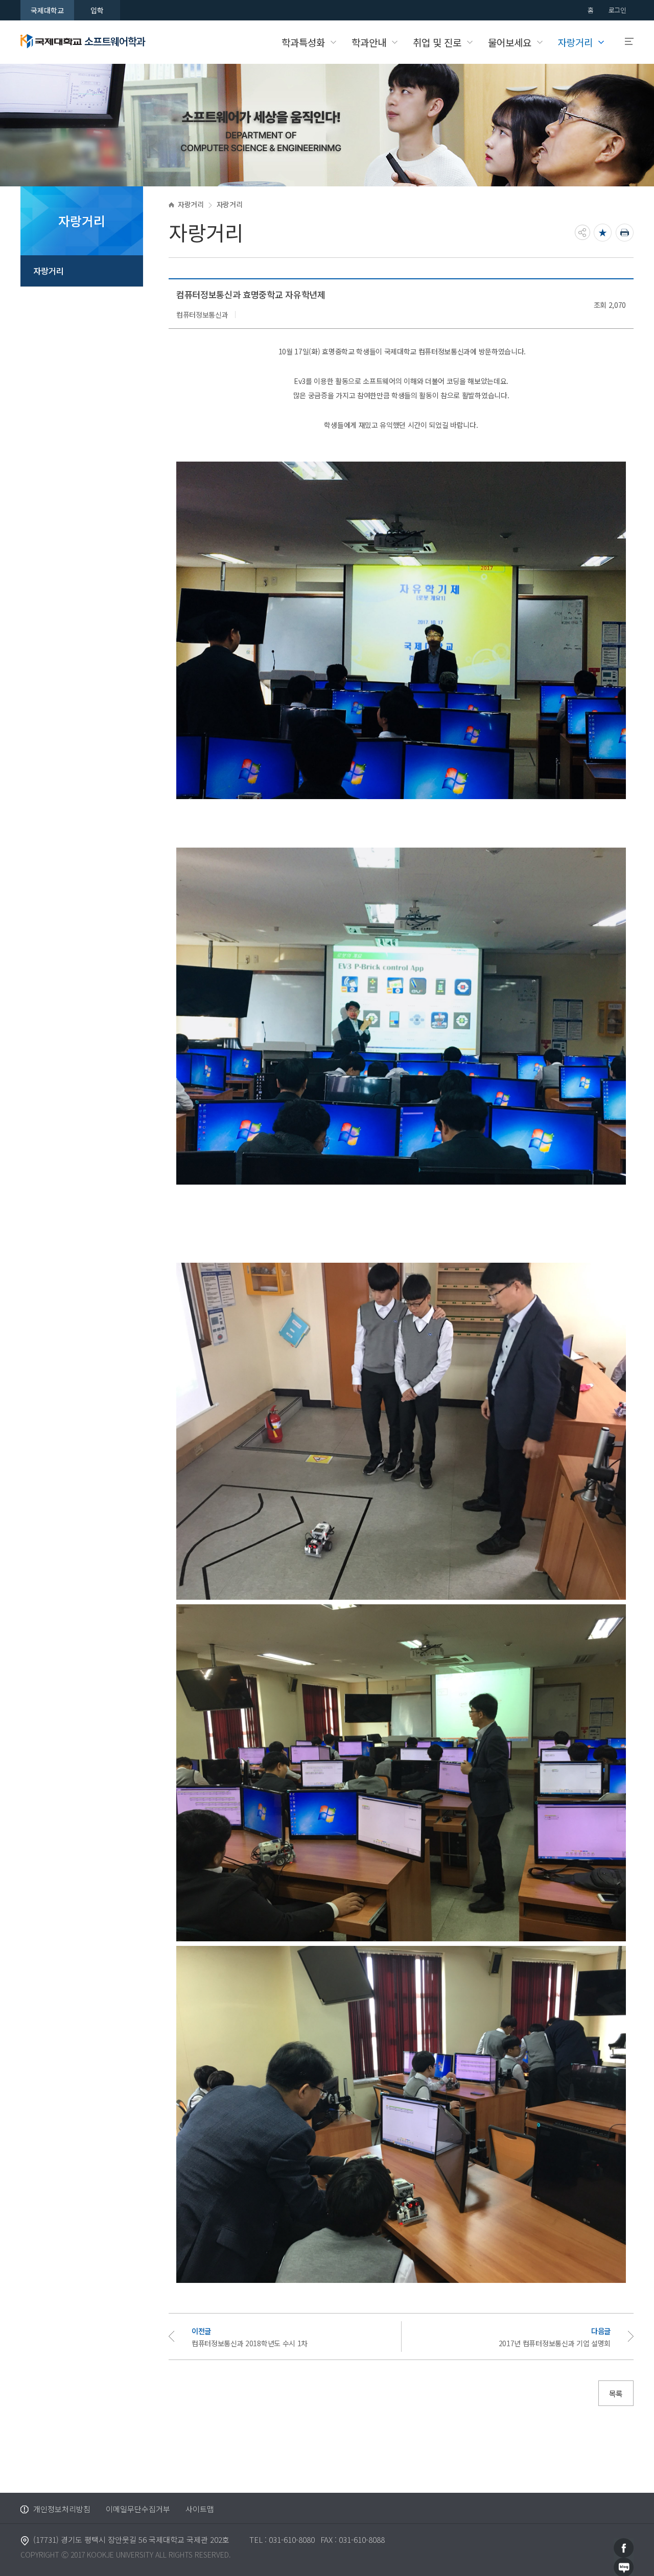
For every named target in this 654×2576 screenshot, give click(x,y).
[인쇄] (625, 233)
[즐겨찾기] (603, 233)
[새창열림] (624, 2547)
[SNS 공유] (582, 232)
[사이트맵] (625, 42)
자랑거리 (49, 271)
